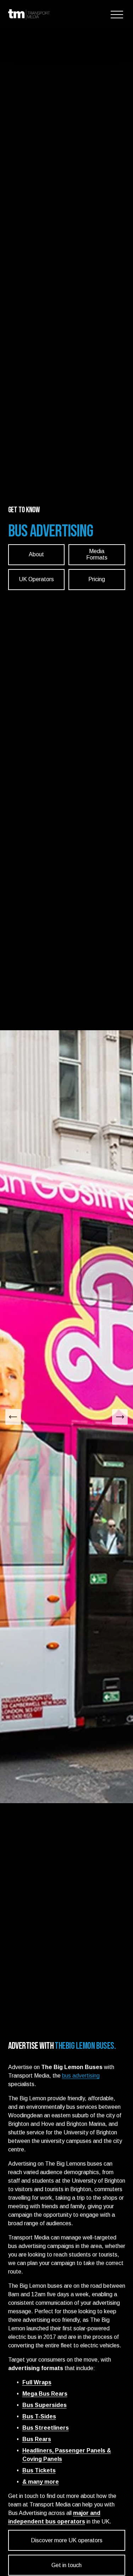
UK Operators (36, 579)
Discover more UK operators (67, 2540)
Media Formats (97, 554)
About (36, 554)
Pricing (97, 579)
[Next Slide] (120, 1417)
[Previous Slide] (13, 1417)
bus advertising (81, 2076)
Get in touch (66, 2565)
